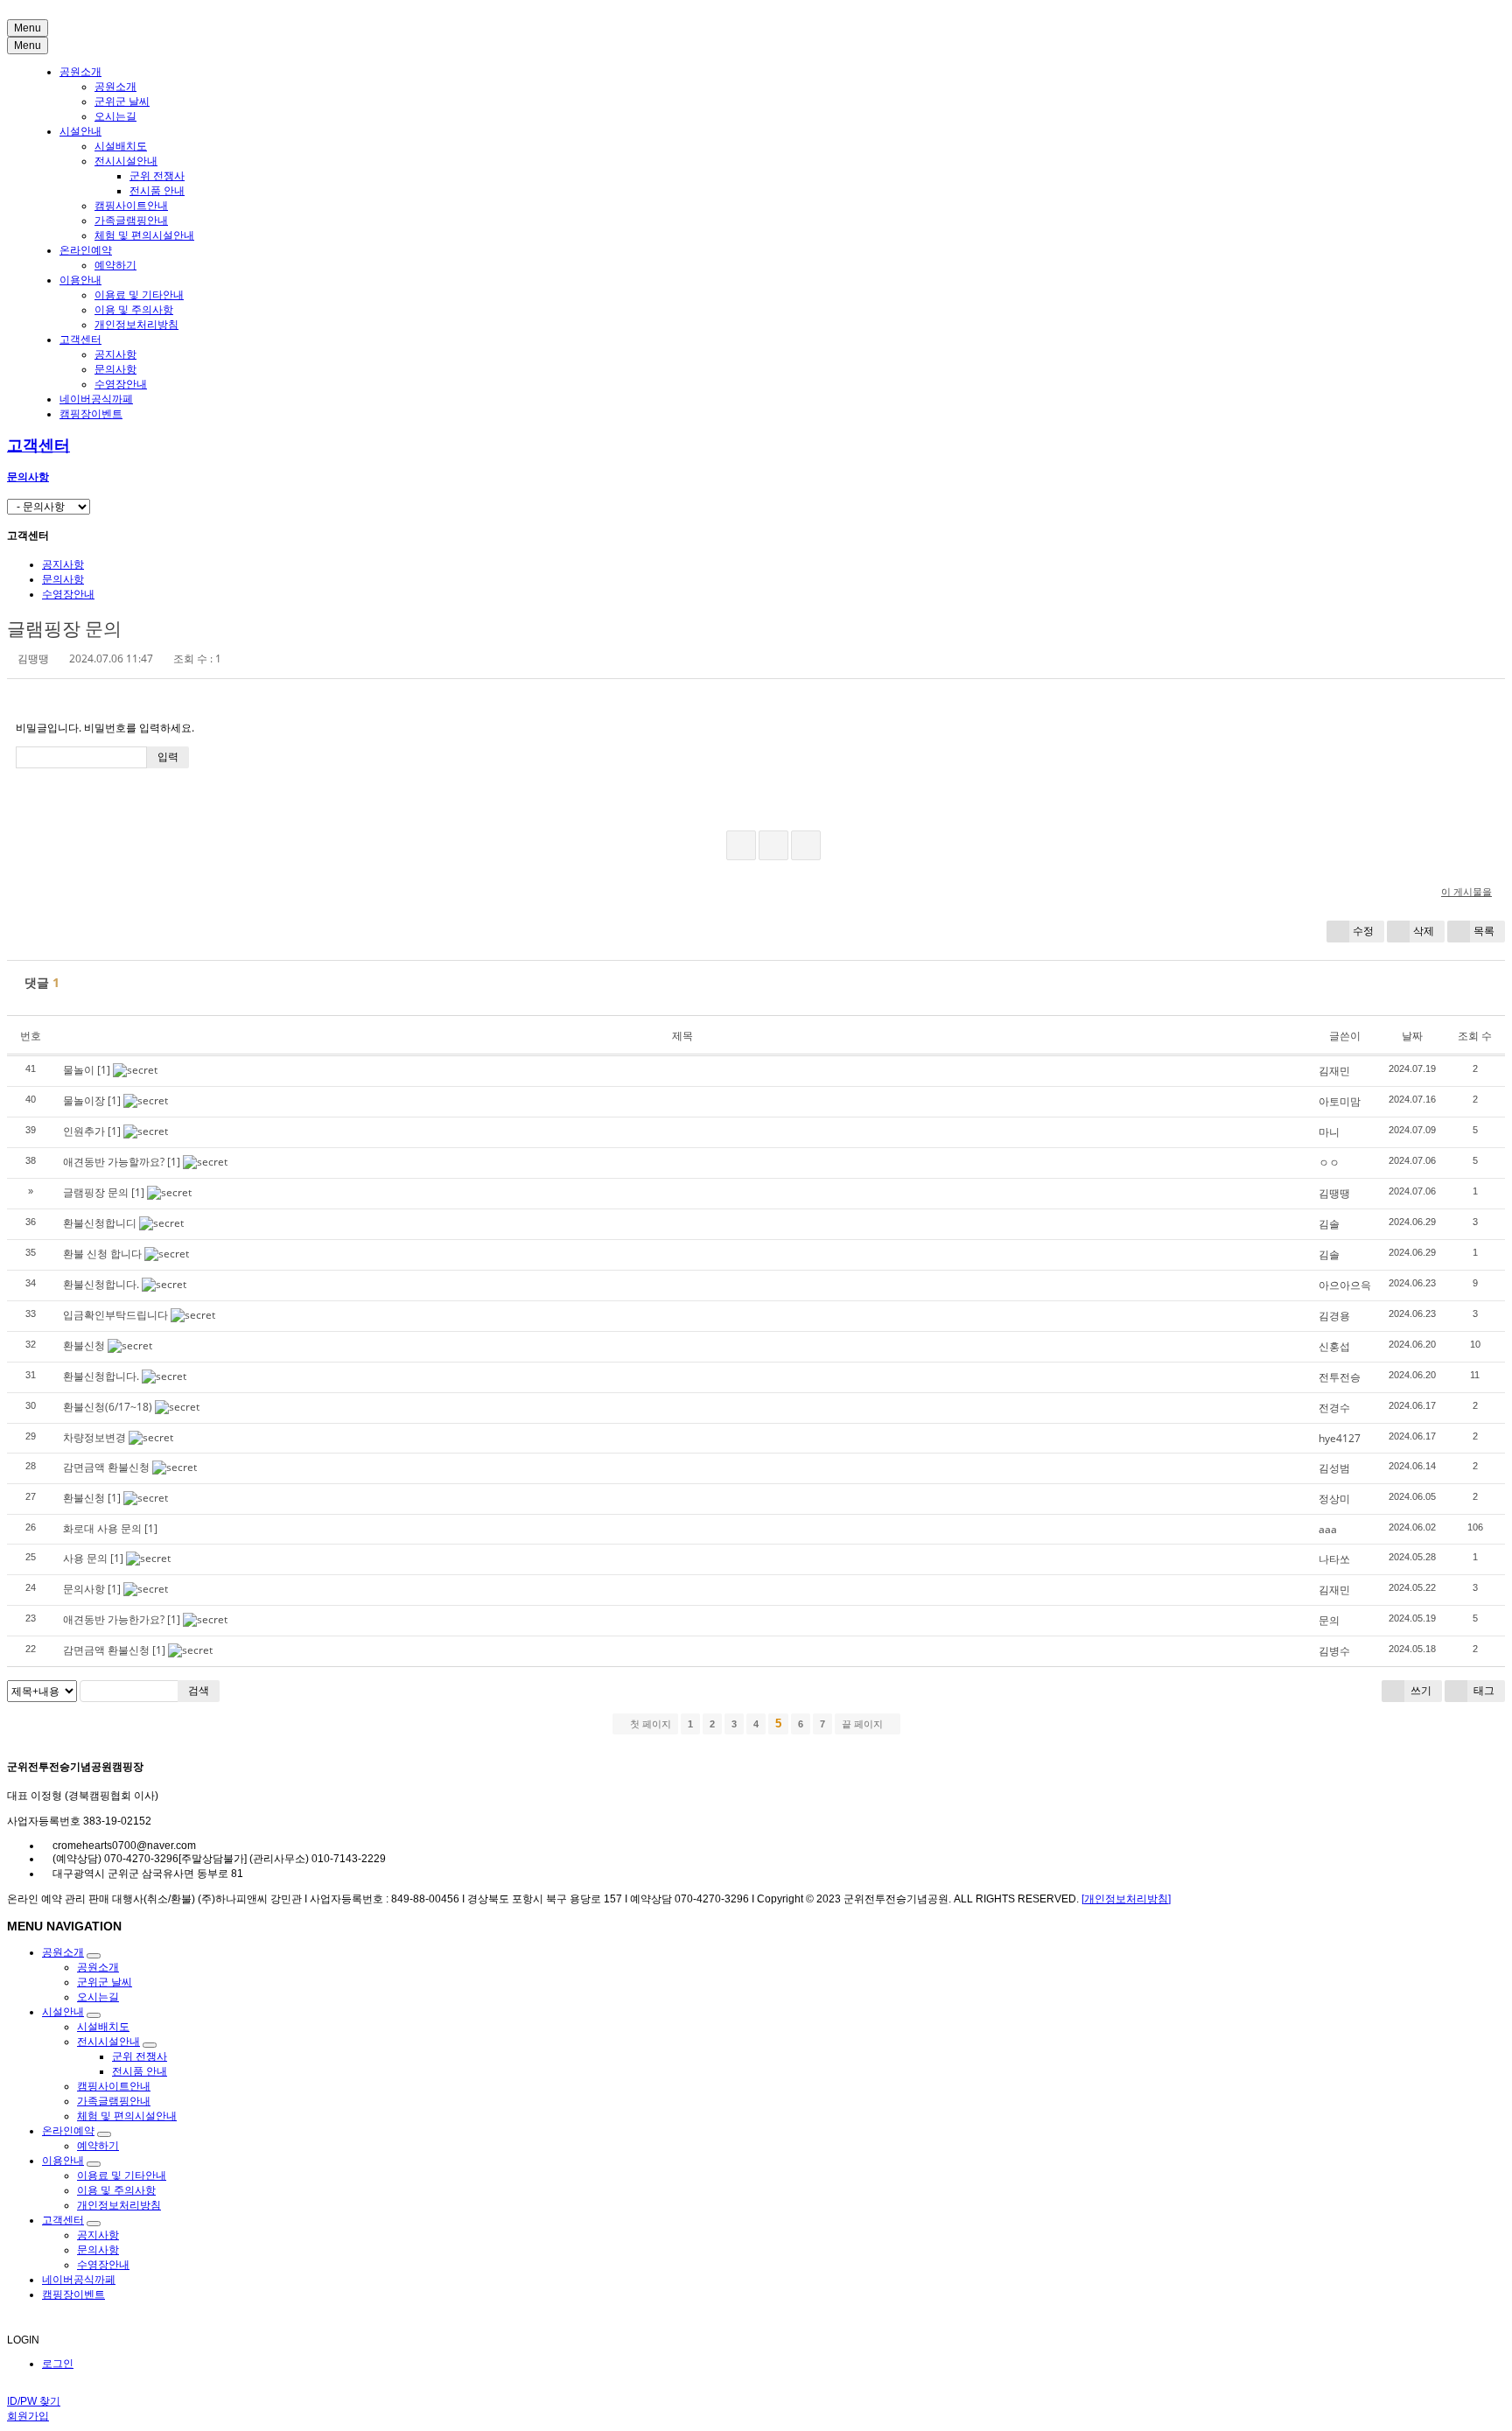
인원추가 (84, 1131)
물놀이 (79, 1070)
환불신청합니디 (100, 1223)
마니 (1329, 1132)
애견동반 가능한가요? (114, 1619)
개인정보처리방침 (136, 325)
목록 (1484, 931)
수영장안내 (121, 384)
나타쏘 (1334, 1559)
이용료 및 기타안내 (139, 295)
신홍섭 (1334, 1346)
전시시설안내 (126, 161)
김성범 (1334, 1468)
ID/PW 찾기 (34, 2401)
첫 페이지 (649, 1724)
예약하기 (115, 265)
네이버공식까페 (96, 399)
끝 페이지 (864, 1724)
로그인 (58, 2364)
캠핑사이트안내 (131, 206)
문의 (1329, 1620)
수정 (1363, 931)
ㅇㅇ (1329, 1163)
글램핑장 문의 (64, 628)
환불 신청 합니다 (102, 1254)
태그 (1483, 1690)
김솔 (1329, 1224)
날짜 (1412, 1036)
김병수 (1334, 1651)
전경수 (1334, 1408)
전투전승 (1340, 1377)
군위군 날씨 (122, 102)
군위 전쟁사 (157, 176)
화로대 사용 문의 (102, 1528)
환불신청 (84, 1345)
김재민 (1334, 1071)
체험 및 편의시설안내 (144, 235)
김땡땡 (1334, 1193)
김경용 (1334, 1316)
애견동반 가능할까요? (114, 1162)
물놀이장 (84, 1100)
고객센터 (80, 340)
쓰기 (1420, 1690)
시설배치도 (121, 146)
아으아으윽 (1345, 1285)
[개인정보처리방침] (1126, 1899)
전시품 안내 (157, 191)
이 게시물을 (1466, 891)
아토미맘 (1340, 1101)
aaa (1328, 1529)
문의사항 (115, 369)
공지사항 (115, 354)
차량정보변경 (94, 1437)
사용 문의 (85, 1558)
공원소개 (80, 72)
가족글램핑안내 (131, 221)
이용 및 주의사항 (134, 310)
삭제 (1424, 931)
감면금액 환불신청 (106, 1467)
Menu (28, 28)
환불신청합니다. (101, 1284)
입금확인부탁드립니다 (115, 1315)
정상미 (1334, 1499)
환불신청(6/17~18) (108, 1407)
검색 (199, 1690)
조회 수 (1475, 1036)
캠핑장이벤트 (91, 414)
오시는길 (115, 116)
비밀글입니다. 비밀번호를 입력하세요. (105, 728)
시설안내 (80, 131)
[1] (104, 1070)
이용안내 (80, 280)
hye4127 (1340, 1438)
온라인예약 (86, 250)
